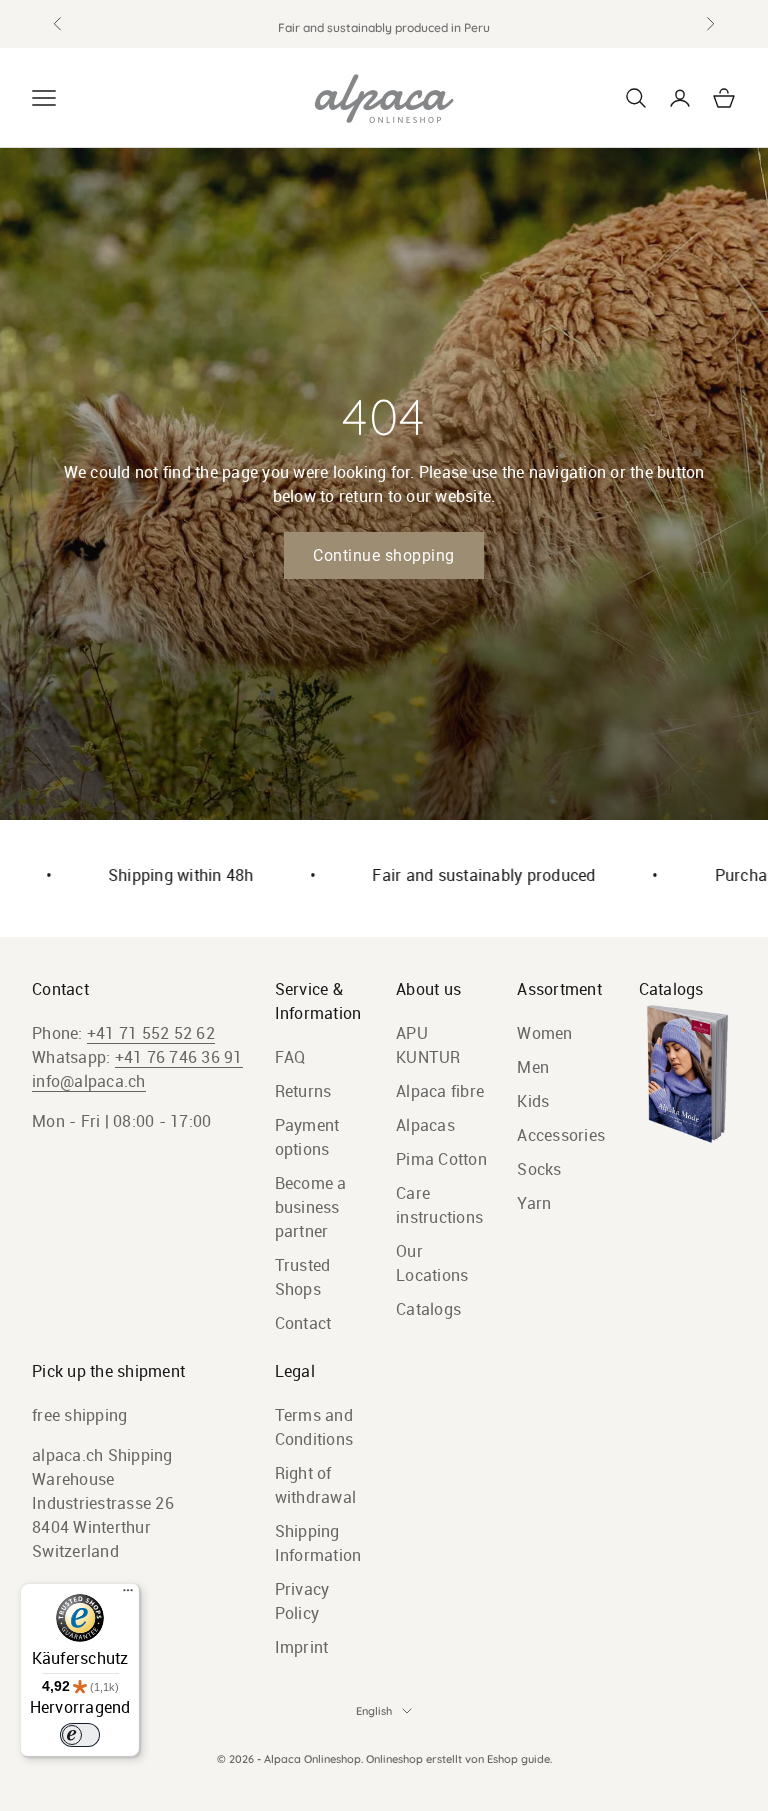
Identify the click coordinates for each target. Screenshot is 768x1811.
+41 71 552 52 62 (151, 1033)
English (374, 1711)
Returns (303, 1091)
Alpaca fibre (440, 1091)
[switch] (80, 1735)
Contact (303, 1323)
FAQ (290, 1057)
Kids (533, 1101)
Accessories (561, 1135)
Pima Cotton (441, 1159)
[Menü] (128, 1595)
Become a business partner (311, 1207)
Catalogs (428, 1309)
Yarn (534, 1203)
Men (533, 1067)
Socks (539, 1169)
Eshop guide (518, 1759)
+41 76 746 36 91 (179, 1057)
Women (544, 1033)
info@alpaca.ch (89, 1081)
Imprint (302, 1647)
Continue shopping (383, 555)
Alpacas (425, 1125)
